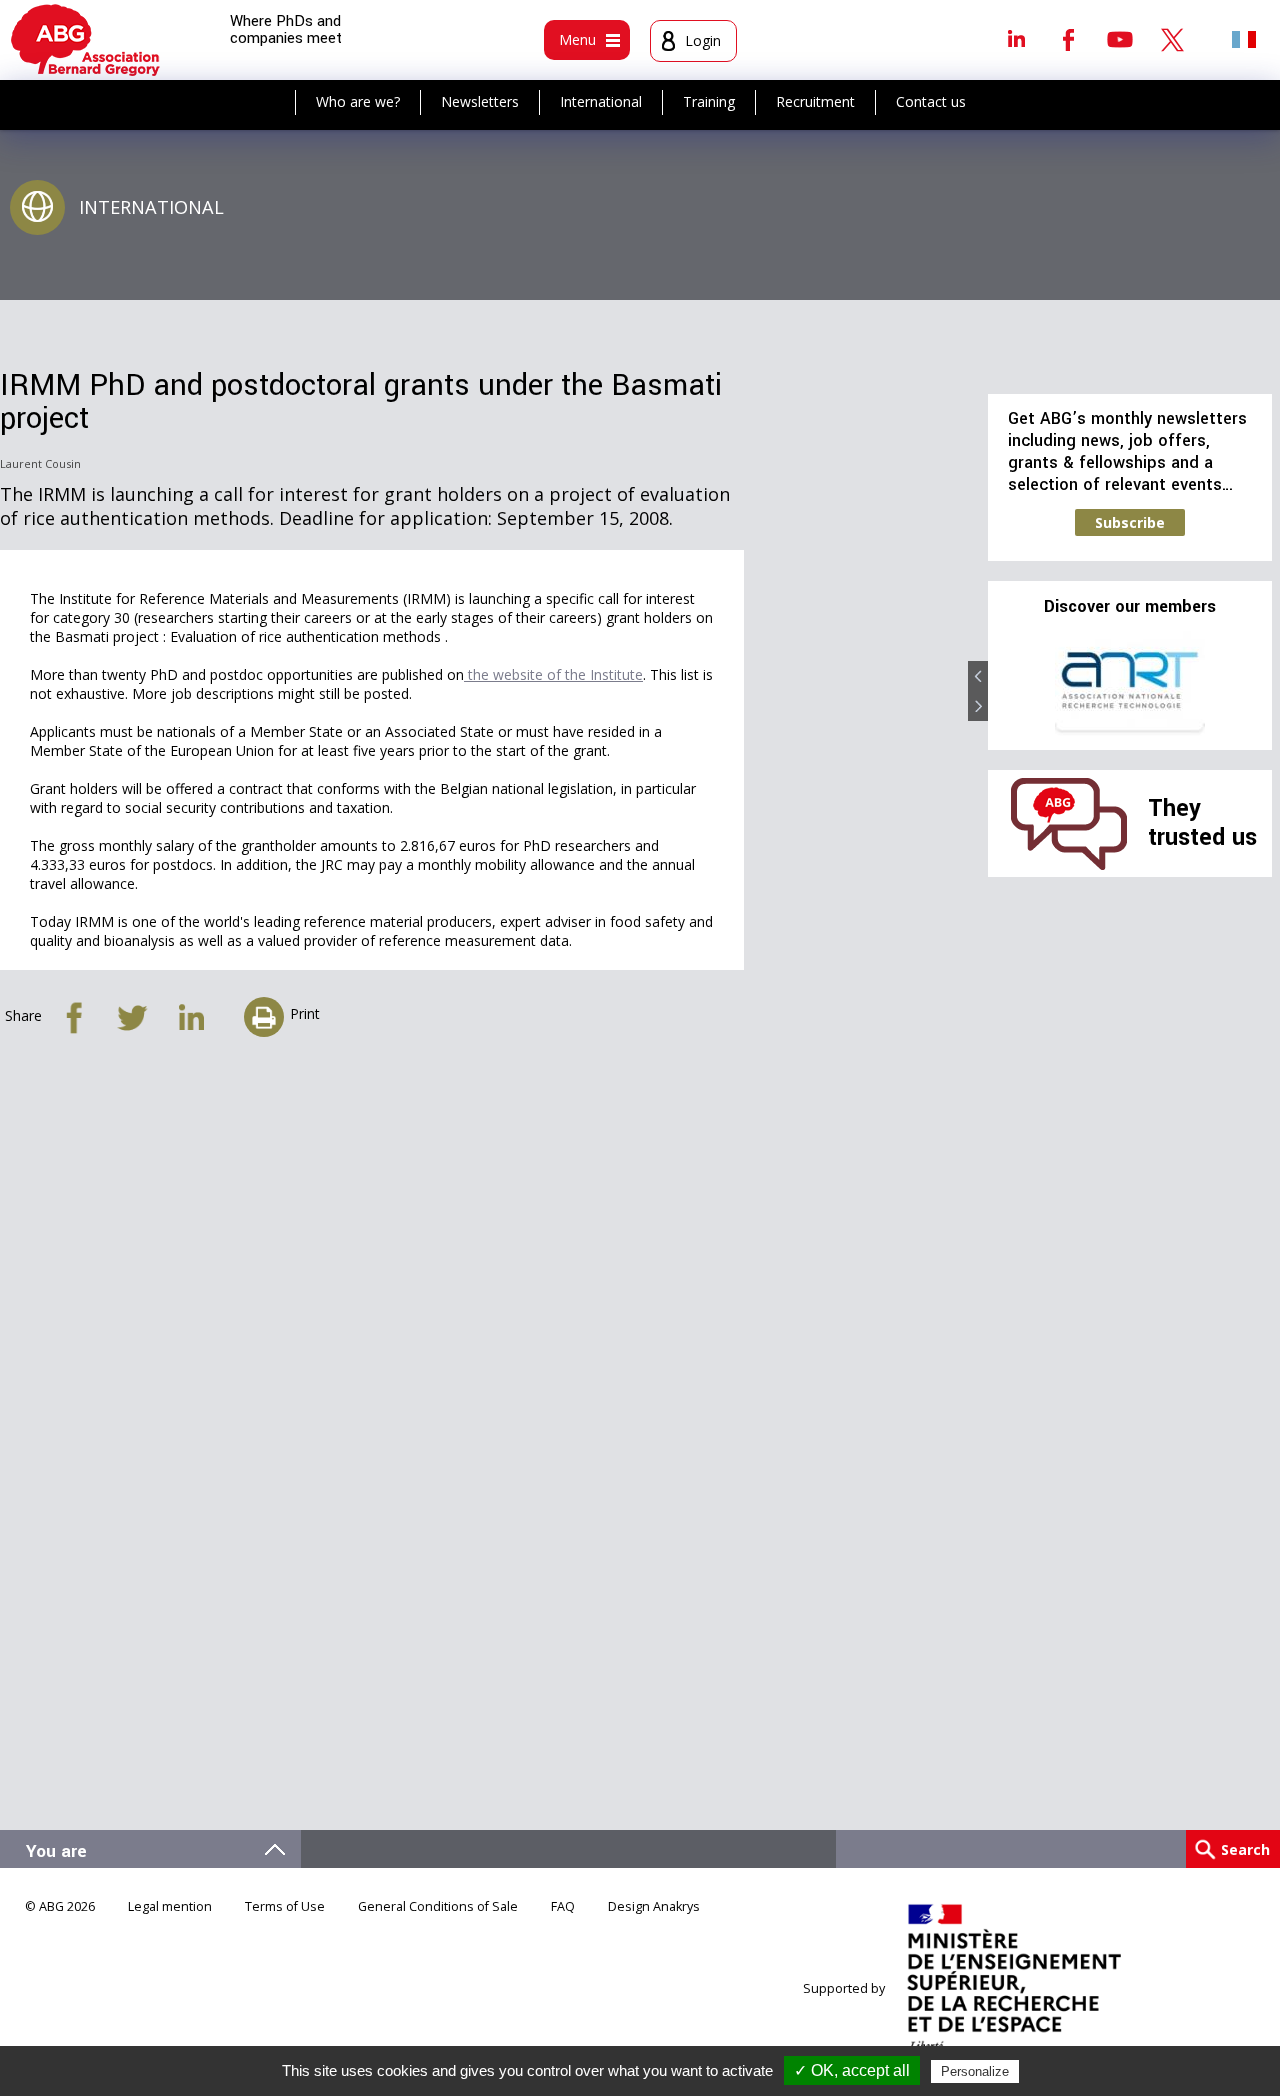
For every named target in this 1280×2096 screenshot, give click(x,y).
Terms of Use (285, 1906)
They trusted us (1202, 822)
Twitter (1172, 39)
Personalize (975, 2071)
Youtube (1120, 39)
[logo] (85, 40)
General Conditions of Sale (438, 1906)
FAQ (563, 1906)
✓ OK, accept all (852, 2070)
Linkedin (1016, 39)
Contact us (931, 101)
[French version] (1244, 39)
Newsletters (480, 101)
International (601, 101)
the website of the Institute (553, 674)
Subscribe (1130, 522)
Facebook (1068, 39)
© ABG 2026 (60, 1906)
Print (305, 1013)
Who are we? (358, 101)
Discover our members (1130, 607)
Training (709, 101)
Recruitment (815, 101)
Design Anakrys (654, 1906)
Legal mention (170, 1906)
